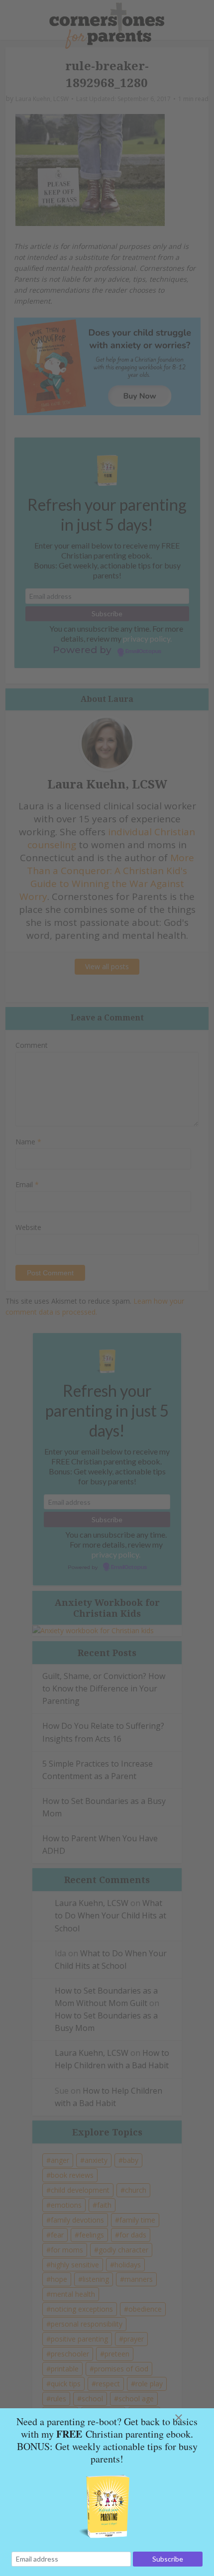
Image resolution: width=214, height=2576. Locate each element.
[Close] (191, 2418)
